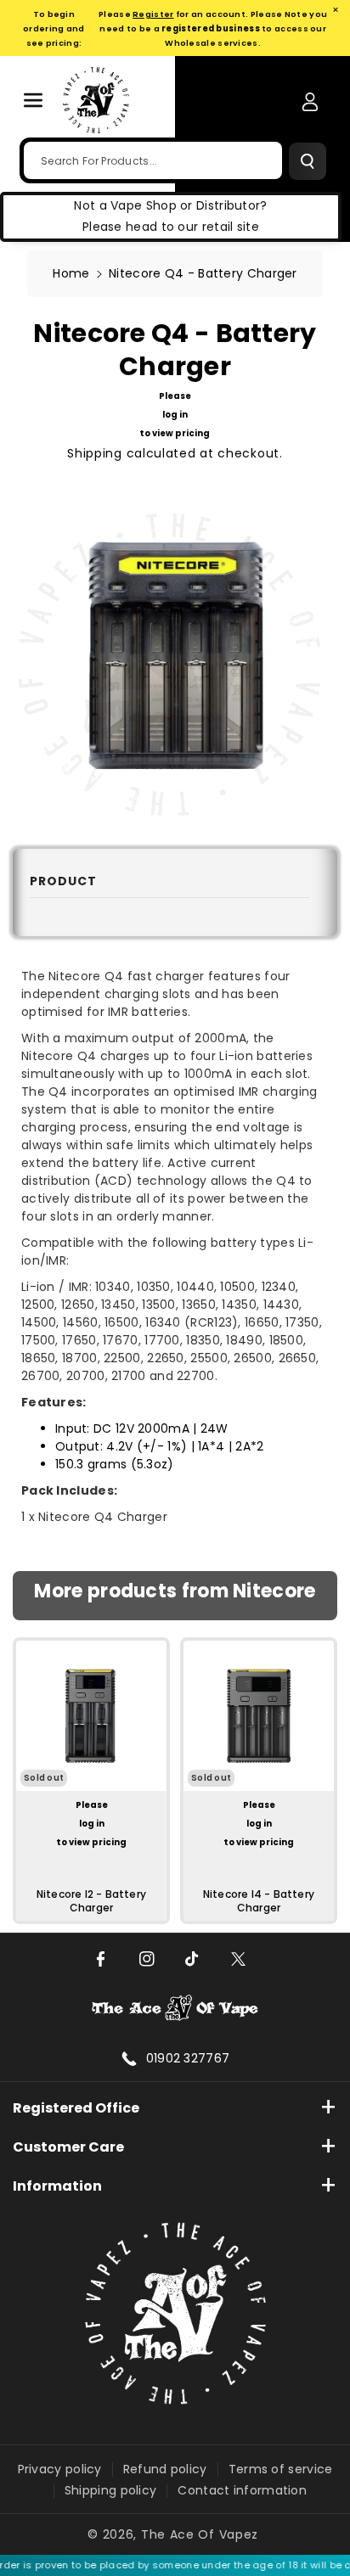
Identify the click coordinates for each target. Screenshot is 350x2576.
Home (71, 273)
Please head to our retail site (171, 227)
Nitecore (274, 1592)
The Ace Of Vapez (200, 2534)
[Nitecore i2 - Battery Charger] (91, 1716)
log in (175, 415)
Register (153, 14)
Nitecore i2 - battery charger (91, 1901)
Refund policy (165, 2469)
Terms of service (281, 2469)
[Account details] (310, 102)
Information (57, 2186)
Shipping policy (111, 2490)
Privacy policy (60, 2469)
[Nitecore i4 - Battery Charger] (259, 1716)
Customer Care (68, 2147)
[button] (33, 100)
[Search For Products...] (308, 161)
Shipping (95, 453)
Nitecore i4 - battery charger (259, 1901)
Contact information (242, 2490)
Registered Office (76, 2108)
